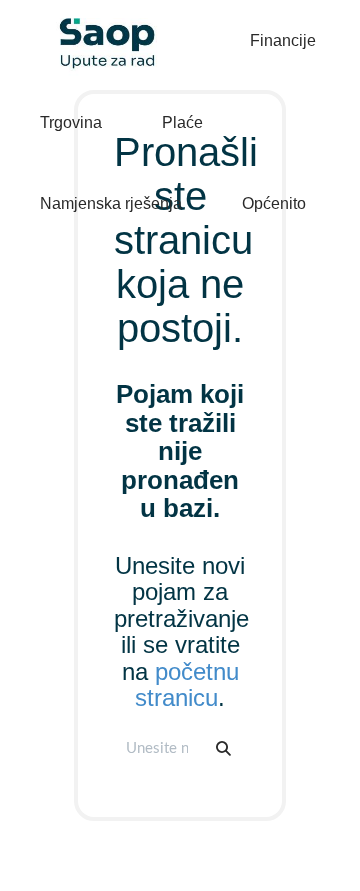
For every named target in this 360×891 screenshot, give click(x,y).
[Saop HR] (100, 26)
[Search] (223, 748)
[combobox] (159, 748)
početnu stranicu (187, 684)
